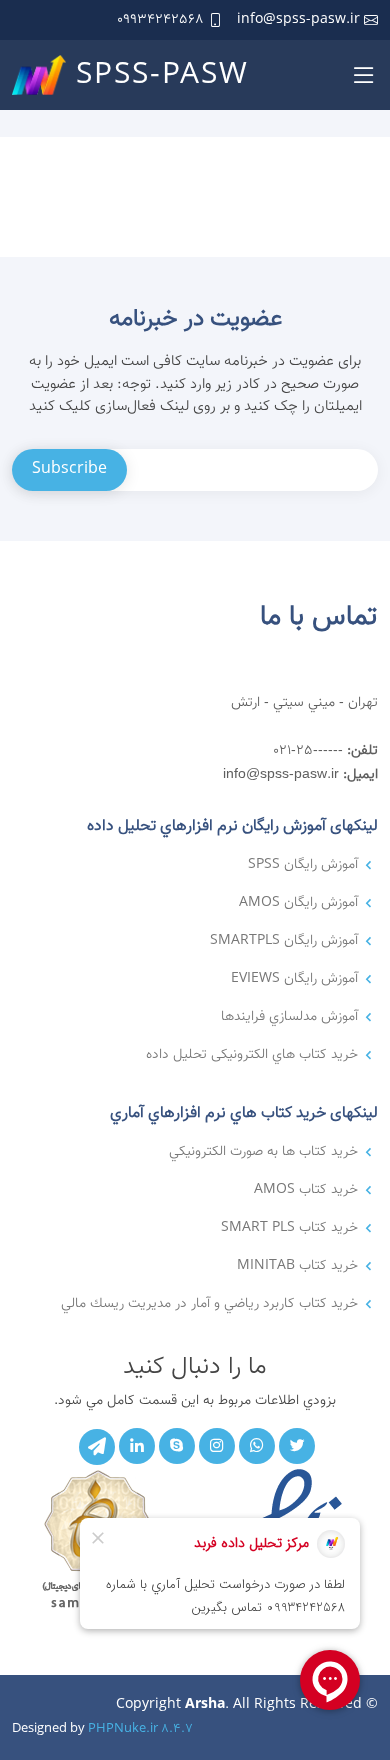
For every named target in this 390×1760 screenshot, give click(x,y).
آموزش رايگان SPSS (303, 865)
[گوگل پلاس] (177, 1446)
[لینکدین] (137, 1446)
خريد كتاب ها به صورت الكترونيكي (263, 1152)
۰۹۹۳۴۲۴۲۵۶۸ (160, 20)
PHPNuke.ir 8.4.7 (140, 1729)
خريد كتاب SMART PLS (289, 1228)
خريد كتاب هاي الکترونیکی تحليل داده (252, 1055)
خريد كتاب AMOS (306, 1190)
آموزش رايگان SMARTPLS (284, 941)
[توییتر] (297, 1446)
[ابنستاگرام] (217, 1446)
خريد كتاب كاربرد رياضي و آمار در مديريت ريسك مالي (209, 1304)
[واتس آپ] (257, 1446)
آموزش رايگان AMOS (298, 903)
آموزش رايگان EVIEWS (294, 979)
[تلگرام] (97, 1447)
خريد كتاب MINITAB (297, 1266)
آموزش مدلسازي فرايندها (289, 1017)
